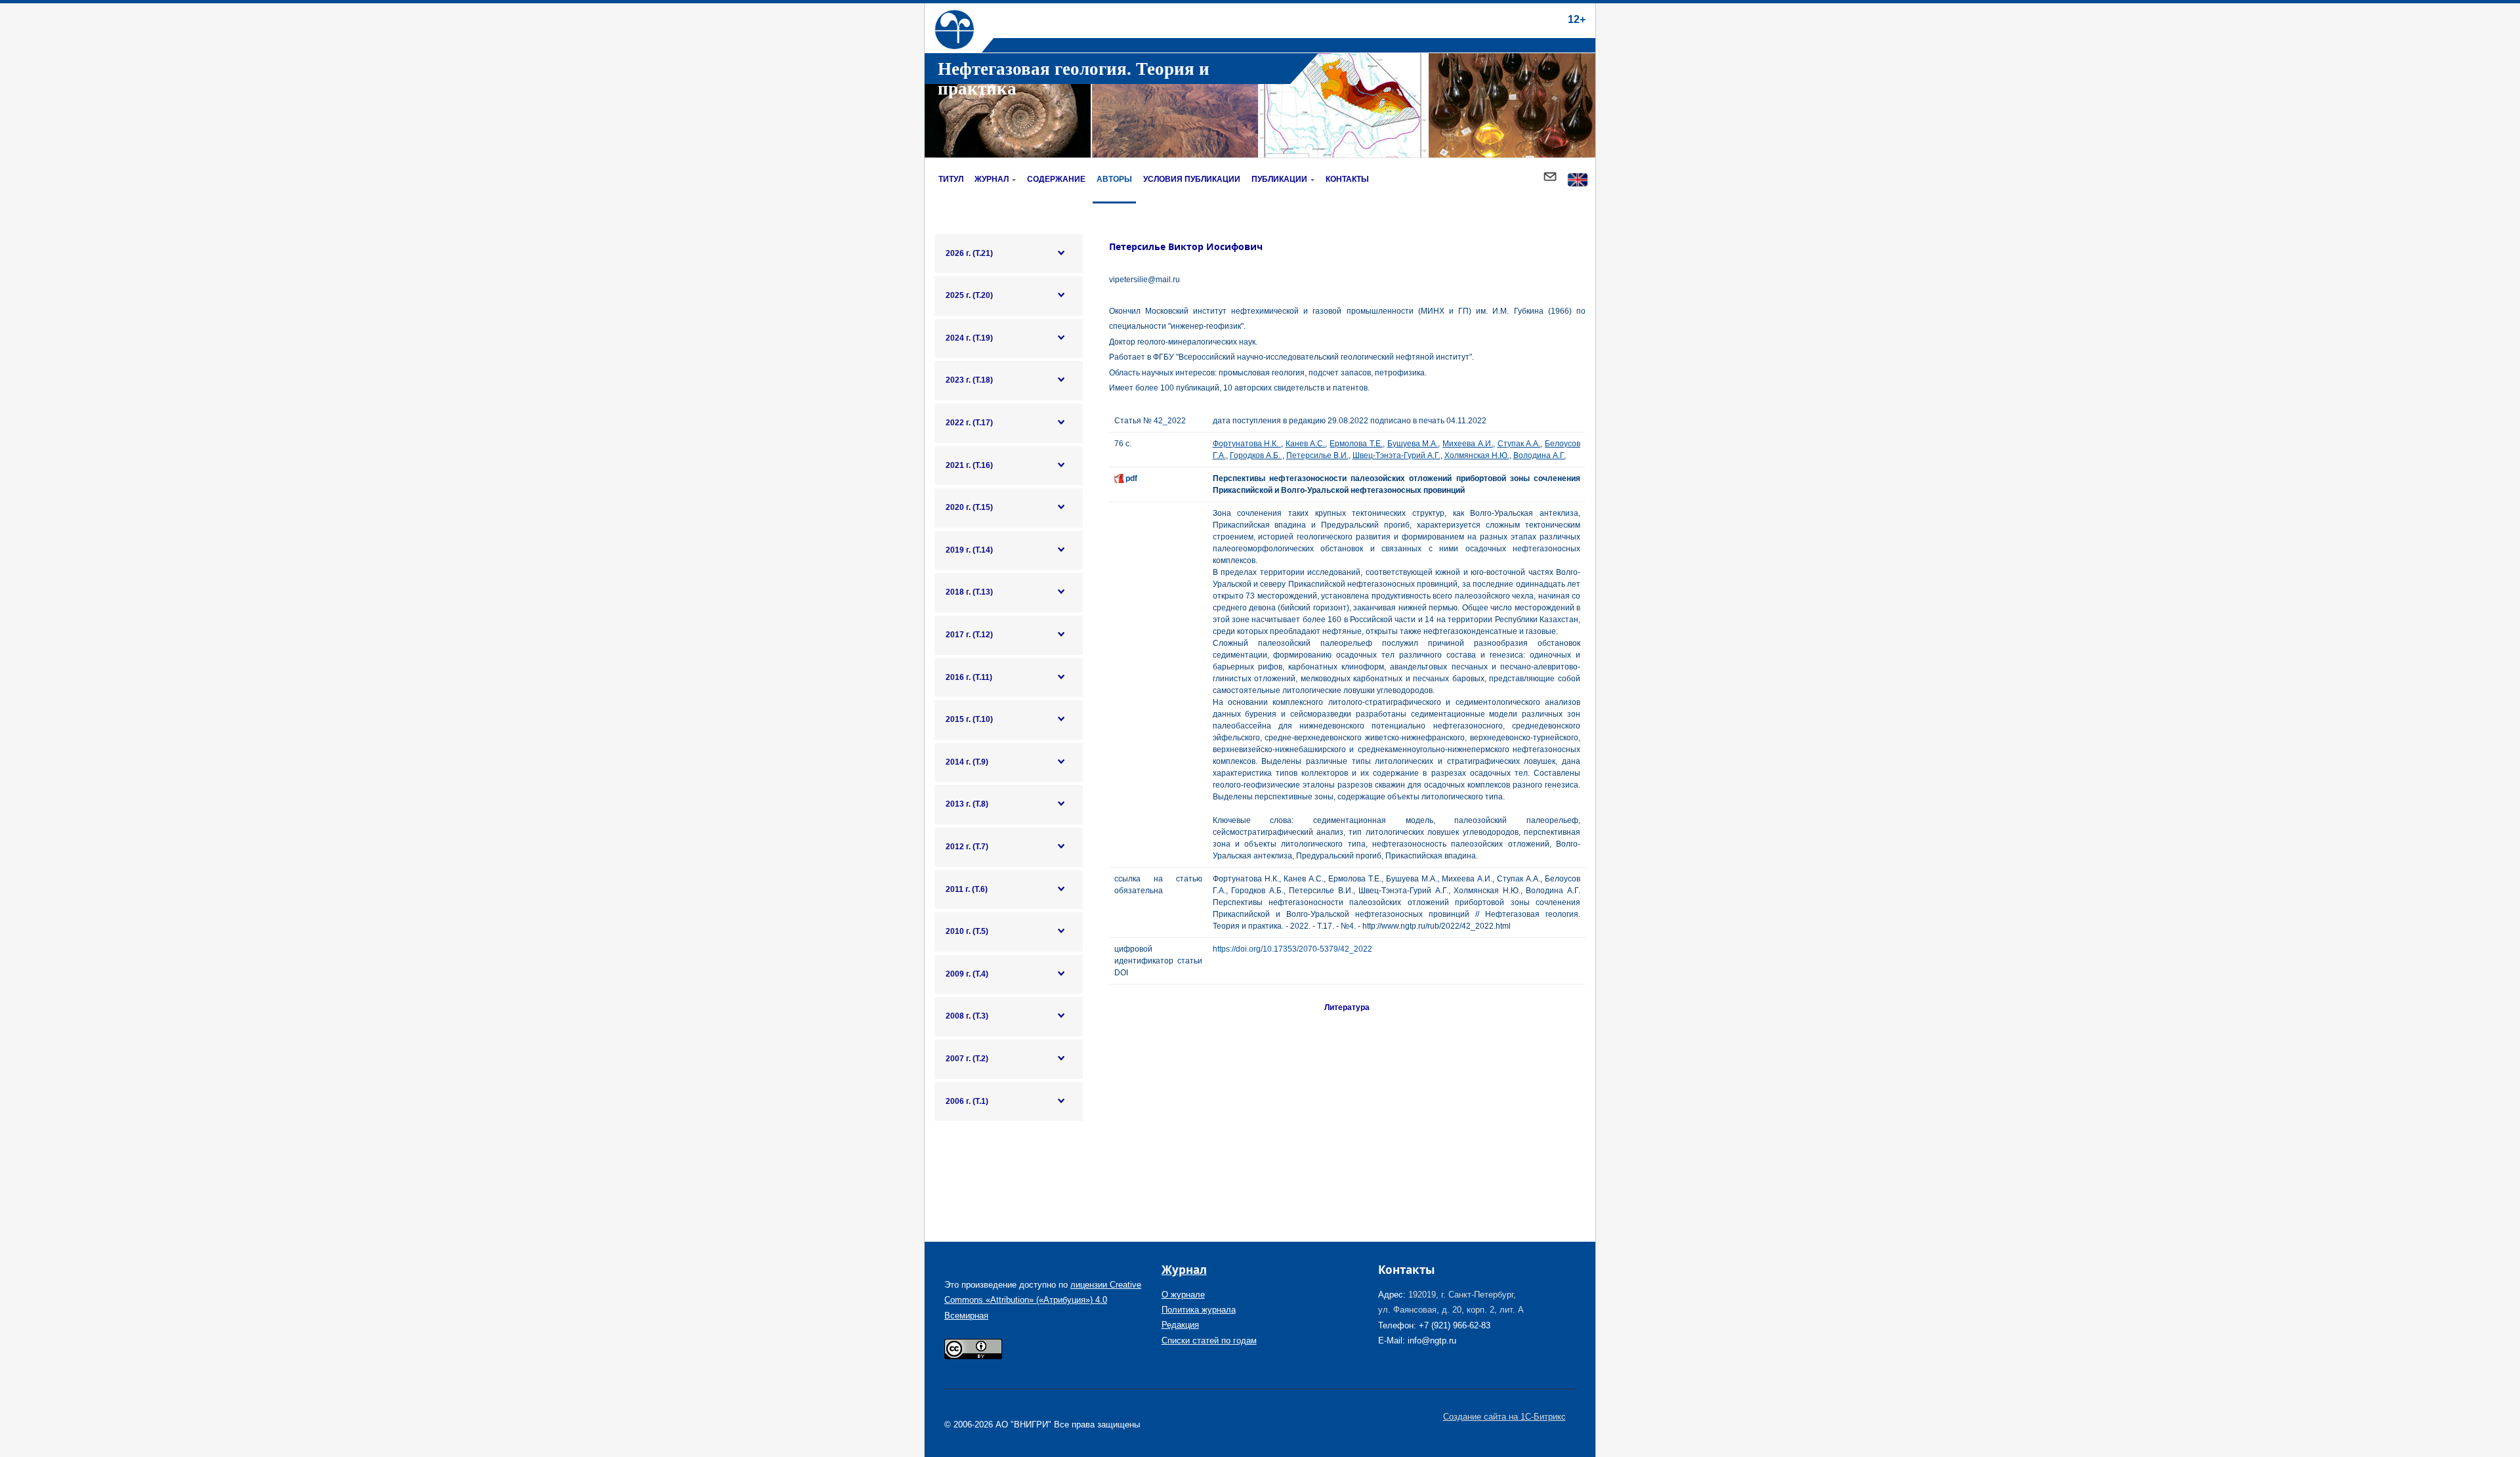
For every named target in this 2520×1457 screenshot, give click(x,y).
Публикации (1279, 179)
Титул (951, 179)
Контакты (1347, 179)
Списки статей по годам (1209, 1341)
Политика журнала (1199, 1310)
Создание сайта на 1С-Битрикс (1504, 1417)
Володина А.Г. (1540, 455)
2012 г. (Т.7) (967, 847)
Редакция (1180, 1325)
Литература (1347, 1007)
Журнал (992, 179)
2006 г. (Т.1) (967, 1101)
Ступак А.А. (1519, 444)
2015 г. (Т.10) (969, 719)
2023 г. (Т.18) (969, 380)
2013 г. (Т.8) (967, 804)
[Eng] (1578, 181)
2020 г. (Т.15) (969, 507)
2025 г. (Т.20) (969, 295)
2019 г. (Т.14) (969, 550)
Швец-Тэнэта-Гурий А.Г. (1396, 455)
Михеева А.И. (1468, 444)
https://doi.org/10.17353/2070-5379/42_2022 (1292, 949)
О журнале (1183, 1295)
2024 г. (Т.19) (969, 338)
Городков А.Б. (1256, 455)
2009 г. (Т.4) (967, 974)
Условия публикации (1192, 179)
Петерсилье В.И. (1317, 455)
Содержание (1056, 179)
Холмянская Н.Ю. (1477, 455)
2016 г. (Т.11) (969, 677)
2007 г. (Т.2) (967, 1059)
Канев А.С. (1306, 444)
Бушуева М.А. (1413, 444)
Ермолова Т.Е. (1356, 444)
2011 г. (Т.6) (967, 889)
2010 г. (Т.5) (967, 931)
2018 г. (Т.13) (969, 592)
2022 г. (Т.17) (969, 423)
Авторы (1114, 179)
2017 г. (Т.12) (969, 635)
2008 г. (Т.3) (967, 1016)
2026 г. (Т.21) (969, 253)
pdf (1131, 478)
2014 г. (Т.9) (967, 762)
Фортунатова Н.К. (1247, 444)
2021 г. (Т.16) (969, 465)
